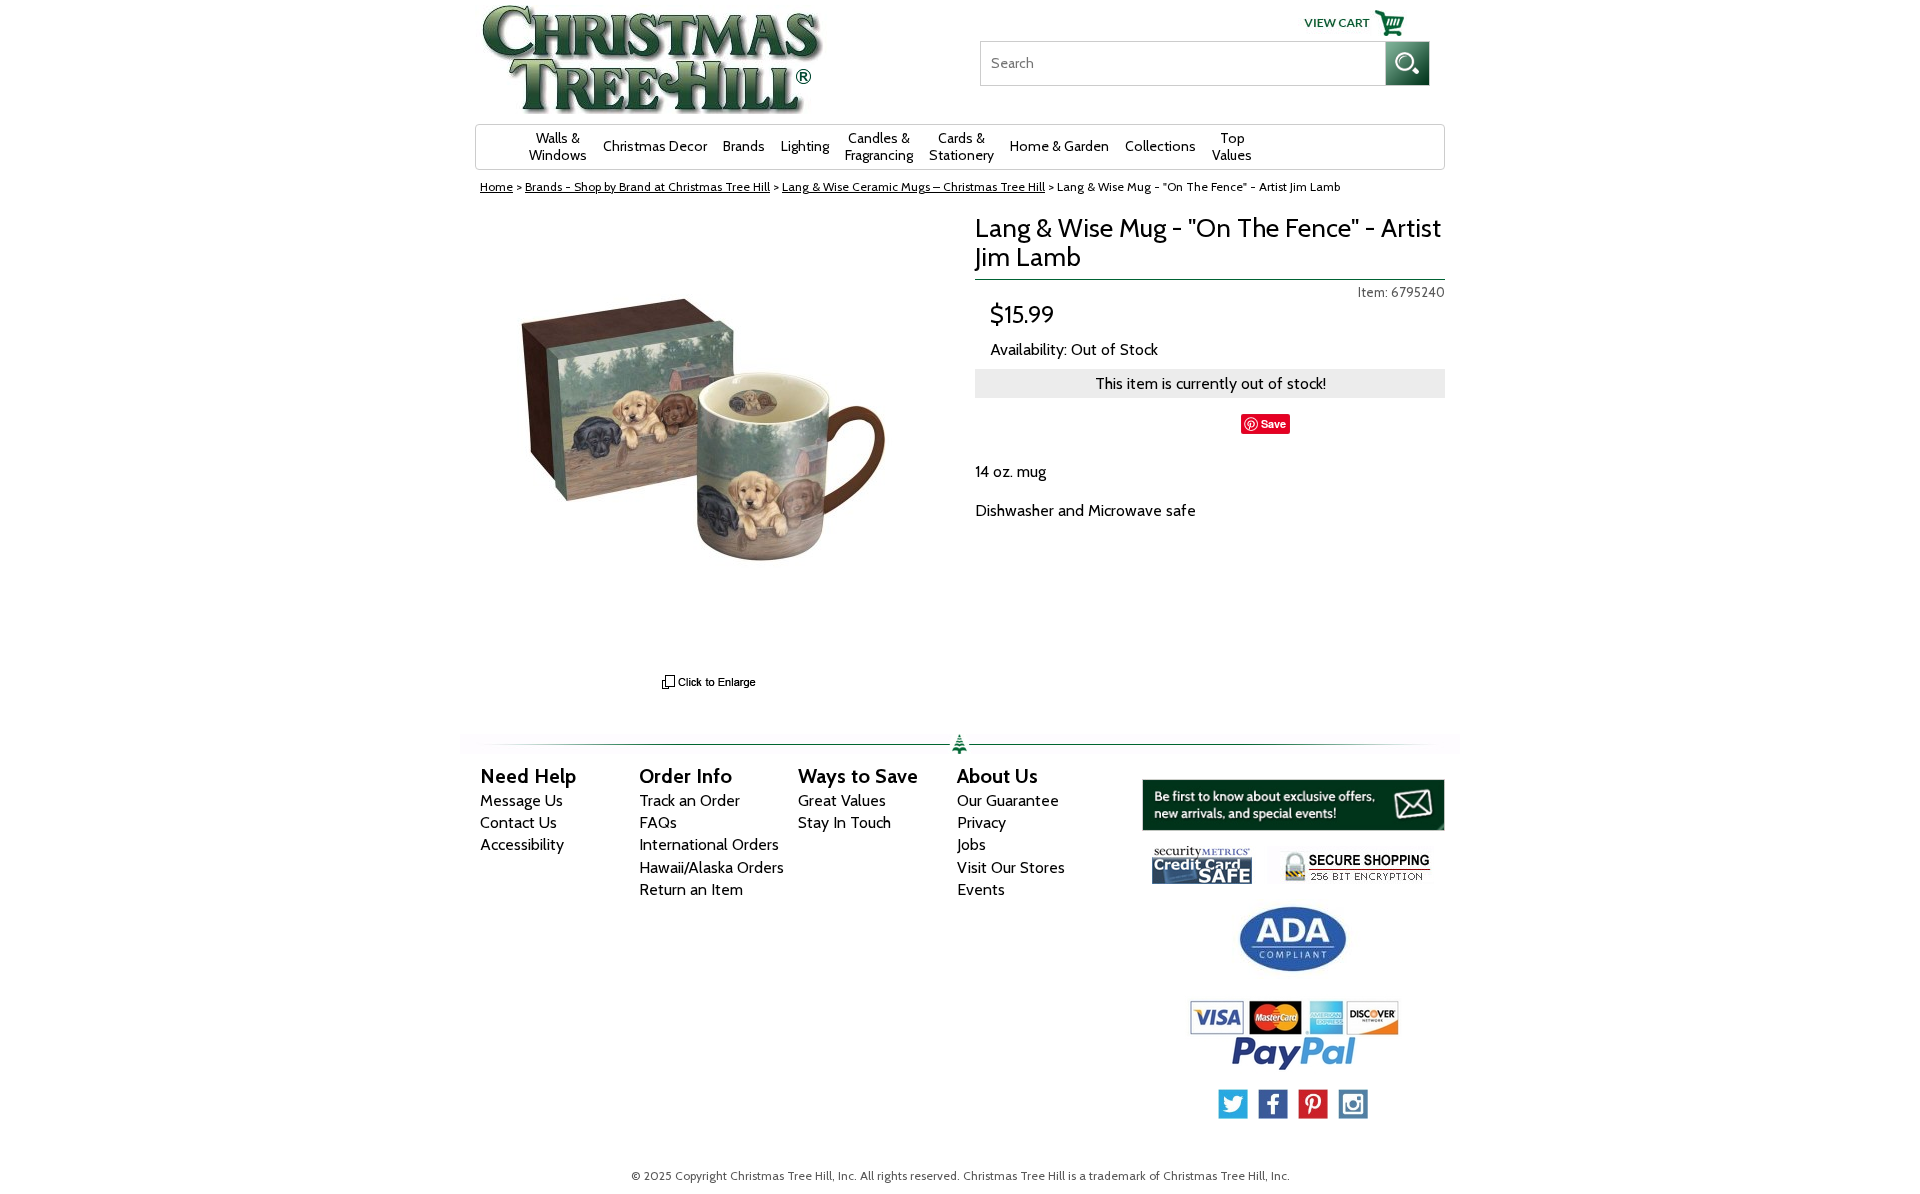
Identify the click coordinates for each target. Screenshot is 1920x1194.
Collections (1160, 146)
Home (496, 186)
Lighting (805, 146)
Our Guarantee (1008, 800)
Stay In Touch (844, 822)
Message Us (521, 800)
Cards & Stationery (961, 146)
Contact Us (518, 822)
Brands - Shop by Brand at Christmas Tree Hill (647, 186)
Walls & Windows (558, 146)
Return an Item (691, 889)
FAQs (658, 822)
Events (981, 889)
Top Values (1232, 146)
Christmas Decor (655, 146)
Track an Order (689, 800)
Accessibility (522, 844)
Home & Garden (1059, 146)
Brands (744, 146)
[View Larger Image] (710, 439)
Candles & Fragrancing (879, 146)
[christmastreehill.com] (653, 52)
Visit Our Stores (1011, 867)
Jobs (971, 844)
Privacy (981, 822)
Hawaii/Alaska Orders (711, 867)
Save (1273, 423)
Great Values (842, 800)
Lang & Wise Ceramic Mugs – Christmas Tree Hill (913, 186)
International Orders (709, 844)
